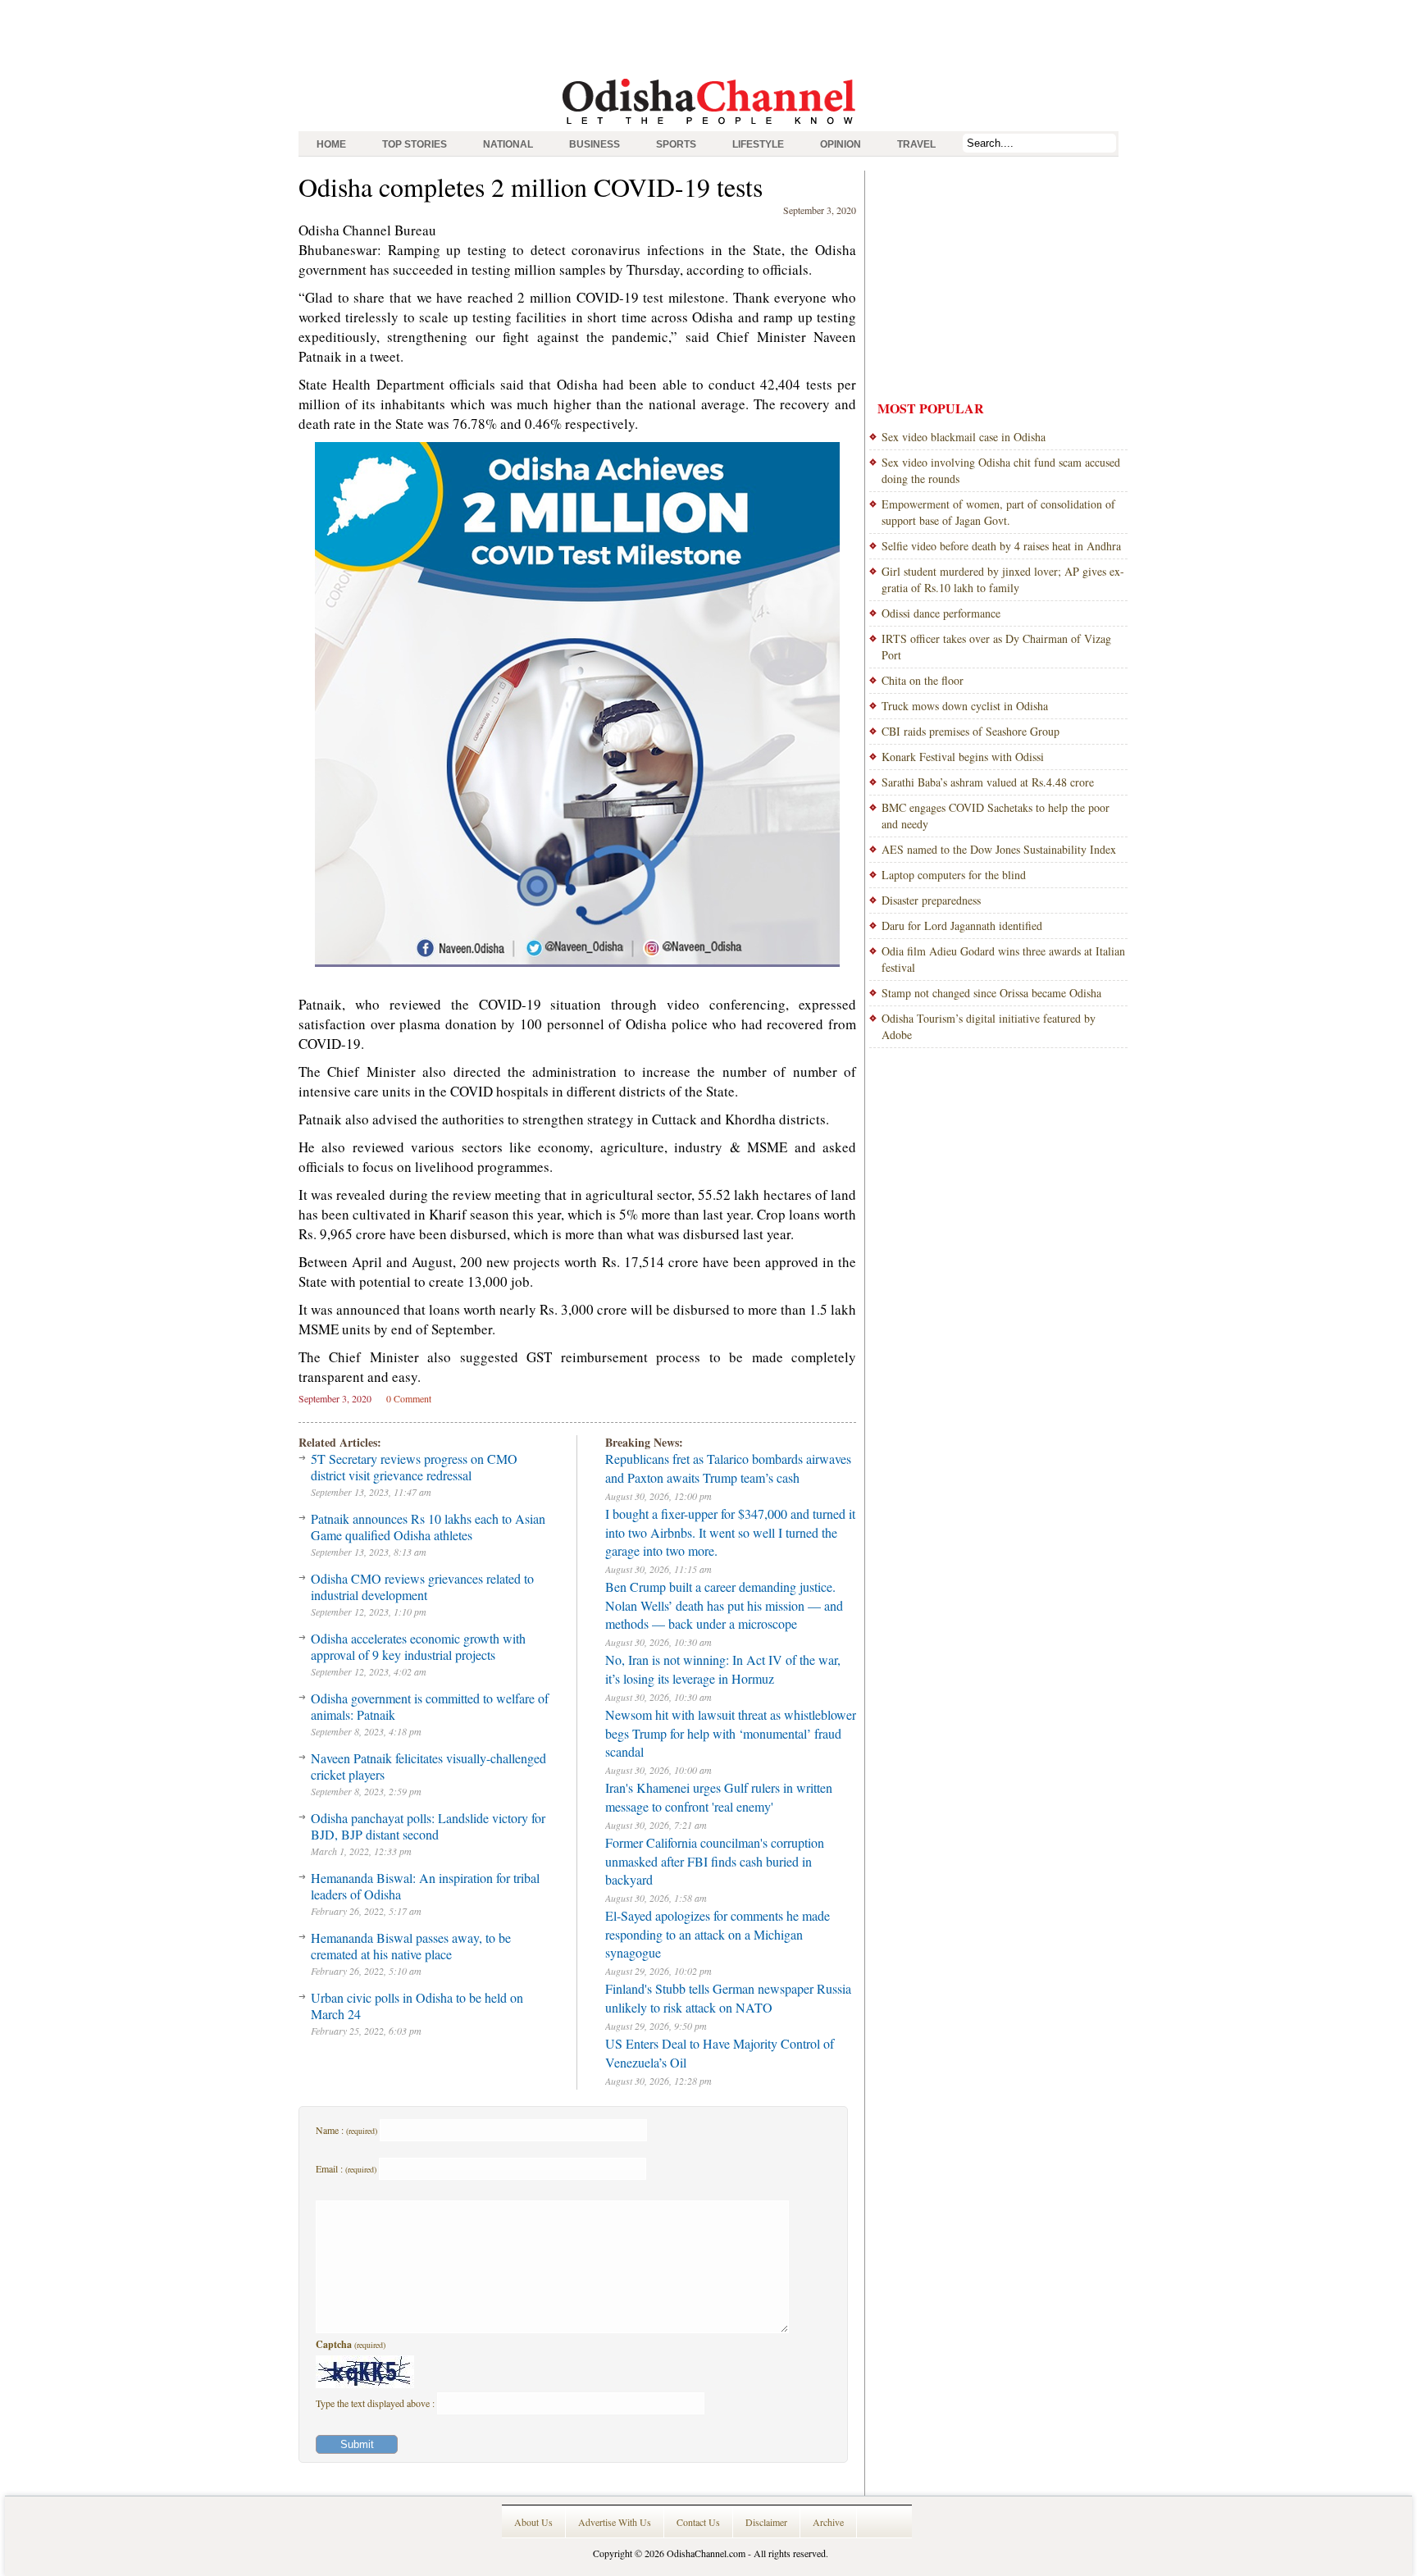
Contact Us (698, 2522)
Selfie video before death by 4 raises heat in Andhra (1001, 546)
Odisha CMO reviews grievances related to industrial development (422, 1587)
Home (331, 144)
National (508, 144)
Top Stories (415, 144)
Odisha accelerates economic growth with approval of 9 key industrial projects (418, 1646)
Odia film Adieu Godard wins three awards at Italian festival (1003, 959)
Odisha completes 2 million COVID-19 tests (531, 187)
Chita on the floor (923, 680)
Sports (676, 144)
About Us (533, 2522)
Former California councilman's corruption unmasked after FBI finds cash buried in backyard (715, 1861)
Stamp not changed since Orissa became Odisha (991, 993)
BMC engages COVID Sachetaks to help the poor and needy (996, 816)
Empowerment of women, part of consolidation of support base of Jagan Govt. (998, 512)
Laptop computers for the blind (954, 875)
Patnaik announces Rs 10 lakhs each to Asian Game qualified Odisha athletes (428, 1527)
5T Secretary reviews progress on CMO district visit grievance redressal (414, 1467)
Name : (346, 2130)
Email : (346, 2168)
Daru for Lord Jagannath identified (962, 926)
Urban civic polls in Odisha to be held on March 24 (417, 2006)
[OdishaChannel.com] (709, 127)
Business (595, 144)
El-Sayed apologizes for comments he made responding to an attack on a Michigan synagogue (718, 1934)
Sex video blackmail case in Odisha (964, 437)
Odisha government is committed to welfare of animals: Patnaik (430, 1706)
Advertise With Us (615, 2522)
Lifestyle (758, 144)
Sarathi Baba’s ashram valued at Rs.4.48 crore (988, 782)
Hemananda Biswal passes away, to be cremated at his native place (411, 1946)
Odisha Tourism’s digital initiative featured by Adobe (989, 1026)
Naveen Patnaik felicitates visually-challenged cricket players (428, 1766)
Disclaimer (766, 2522)
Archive (828, 2522)
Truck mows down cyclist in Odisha (965, 706)
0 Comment (409, 1398)
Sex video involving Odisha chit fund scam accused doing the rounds (1001, 470)
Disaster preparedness (931, 900)
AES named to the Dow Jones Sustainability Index (999, 849)
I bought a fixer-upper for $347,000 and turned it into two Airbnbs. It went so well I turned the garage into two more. (730, 1532)
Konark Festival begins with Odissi (963, 757)
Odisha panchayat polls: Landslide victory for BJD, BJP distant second (428, 1826)
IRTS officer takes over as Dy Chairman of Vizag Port (996, 647)
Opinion (841, 144)
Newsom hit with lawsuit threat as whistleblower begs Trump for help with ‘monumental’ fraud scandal (731, 1733)
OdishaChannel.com (706, 2553)
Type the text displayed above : (376, 2403)
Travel (916, 144)
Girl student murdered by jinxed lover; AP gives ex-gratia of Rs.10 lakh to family (1003, 579)
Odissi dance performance (941, 613)
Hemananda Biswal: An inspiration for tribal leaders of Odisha (425, 1886)
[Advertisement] (708, 37)
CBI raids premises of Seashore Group (970, 731)
